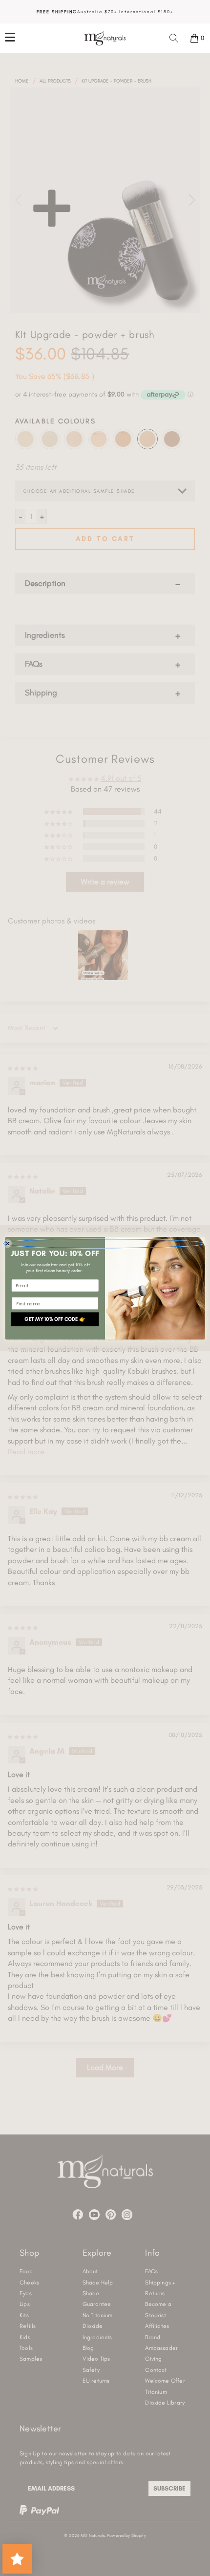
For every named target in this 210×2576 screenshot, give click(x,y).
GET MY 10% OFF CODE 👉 (55, 1319)
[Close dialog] (103, 1243)
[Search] (174, 38)
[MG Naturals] (105, 38)
